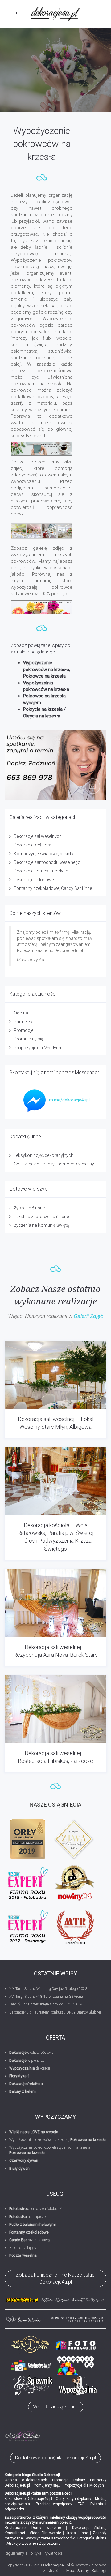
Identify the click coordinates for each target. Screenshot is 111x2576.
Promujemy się (29, 1039)
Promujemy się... (47, 2485)
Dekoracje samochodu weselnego (47, 862)
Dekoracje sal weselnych (38, 836)
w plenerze (27, 2061)
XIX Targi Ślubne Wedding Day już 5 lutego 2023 (48, 1989)
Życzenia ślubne (29, 1208)
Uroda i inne (77, 2533)
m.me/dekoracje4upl (69, 1100)
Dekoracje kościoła (33, 845)
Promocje (24, 1030)
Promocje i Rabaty (69, 2480)
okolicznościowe (31, 2053)
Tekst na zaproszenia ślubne (41, 1217)
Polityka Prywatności (45, 2553)
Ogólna (21, 1013)
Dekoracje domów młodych (41, 871)
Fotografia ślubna (92, 2538)
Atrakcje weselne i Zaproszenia (33, 2544)
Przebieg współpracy (54, 2504)
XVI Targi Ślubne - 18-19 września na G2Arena (46, 1997)
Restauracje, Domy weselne (33, 2528)
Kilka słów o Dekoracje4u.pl (28, 2499)
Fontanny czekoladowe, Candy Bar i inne (53, 888)
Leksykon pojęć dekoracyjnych (44, 1155)
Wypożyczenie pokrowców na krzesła (42, 144)
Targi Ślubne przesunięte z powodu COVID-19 (46, 2004)
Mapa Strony (78, 2571)
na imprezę (27, 2217)
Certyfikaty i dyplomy (74, 2499)
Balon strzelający (23, 2248)
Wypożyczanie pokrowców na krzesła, (58, 2140)
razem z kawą (29, 2240)
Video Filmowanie (45, 2533)
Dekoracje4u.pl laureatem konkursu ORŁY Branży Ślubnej (55, 2012)
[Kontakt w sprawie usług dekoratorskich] (55, 765)
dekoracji (30, 2068)
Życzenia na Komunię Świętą (41, 1225)
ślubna (24, 2076)
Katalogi (99, 2571)
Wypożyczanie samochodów (50, 2538)
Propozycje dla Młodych (37, 1048)
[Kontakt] (42, 449)
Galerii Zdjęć (88, 1316)
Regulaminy (14, 2553)
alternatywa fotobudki (36, 2209)
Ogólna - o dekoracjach (26, 2480)
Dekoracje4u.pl (57, 2565)
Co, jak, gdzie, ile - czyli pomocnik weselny (54, 1164)
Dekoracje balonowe (34, 880)
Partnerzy (23, 1022)
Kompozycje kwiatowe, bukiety (44, 854)
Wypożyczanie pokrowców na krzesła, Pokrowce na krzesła (47, 669)
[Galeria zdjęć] (42, 607)
